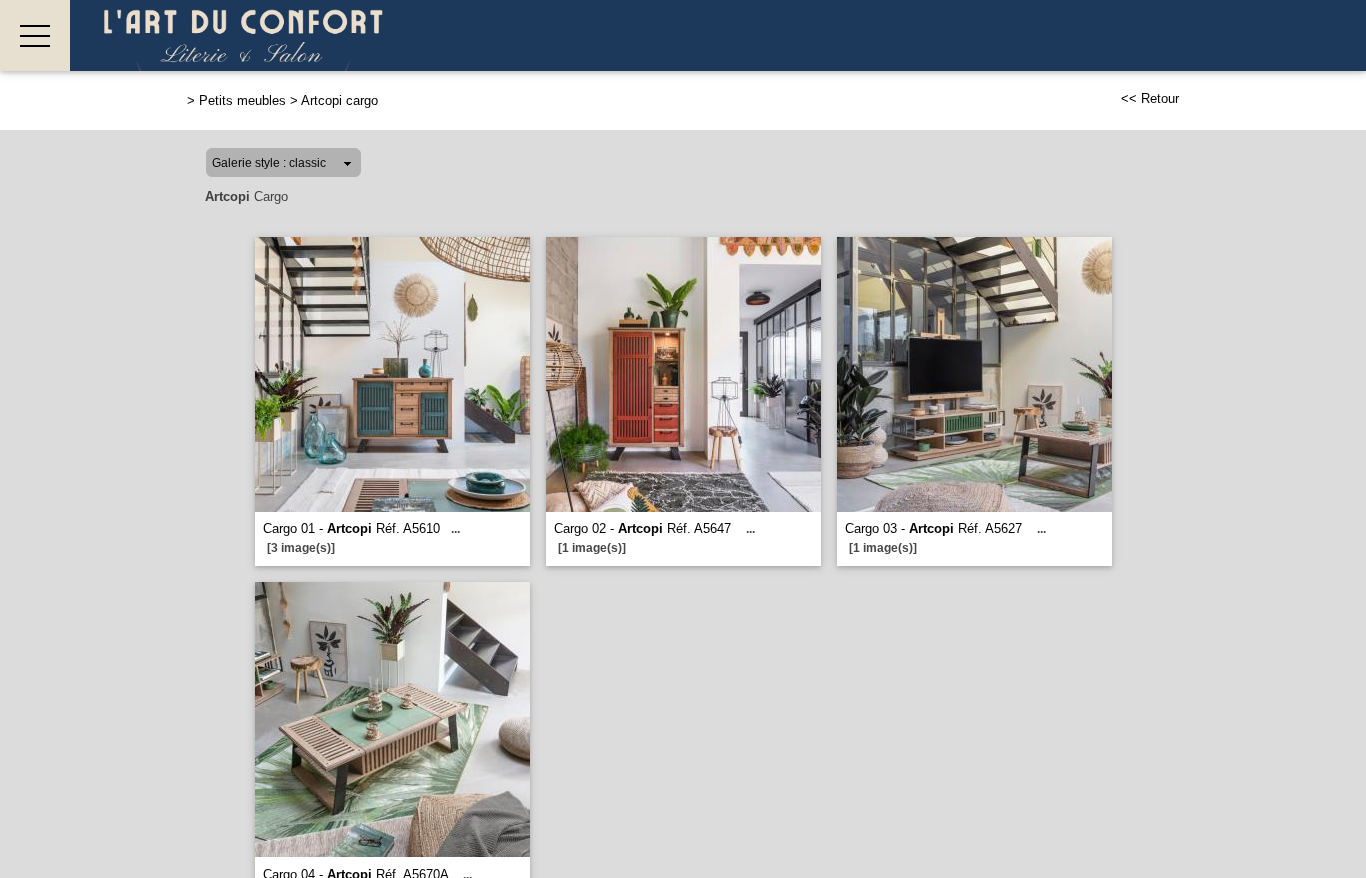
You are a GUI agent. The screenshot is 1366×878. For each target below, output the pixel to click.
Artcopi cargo (339, 100)
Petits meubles (242, 100)
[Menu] (35, 35)
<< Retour (1150, 98)
